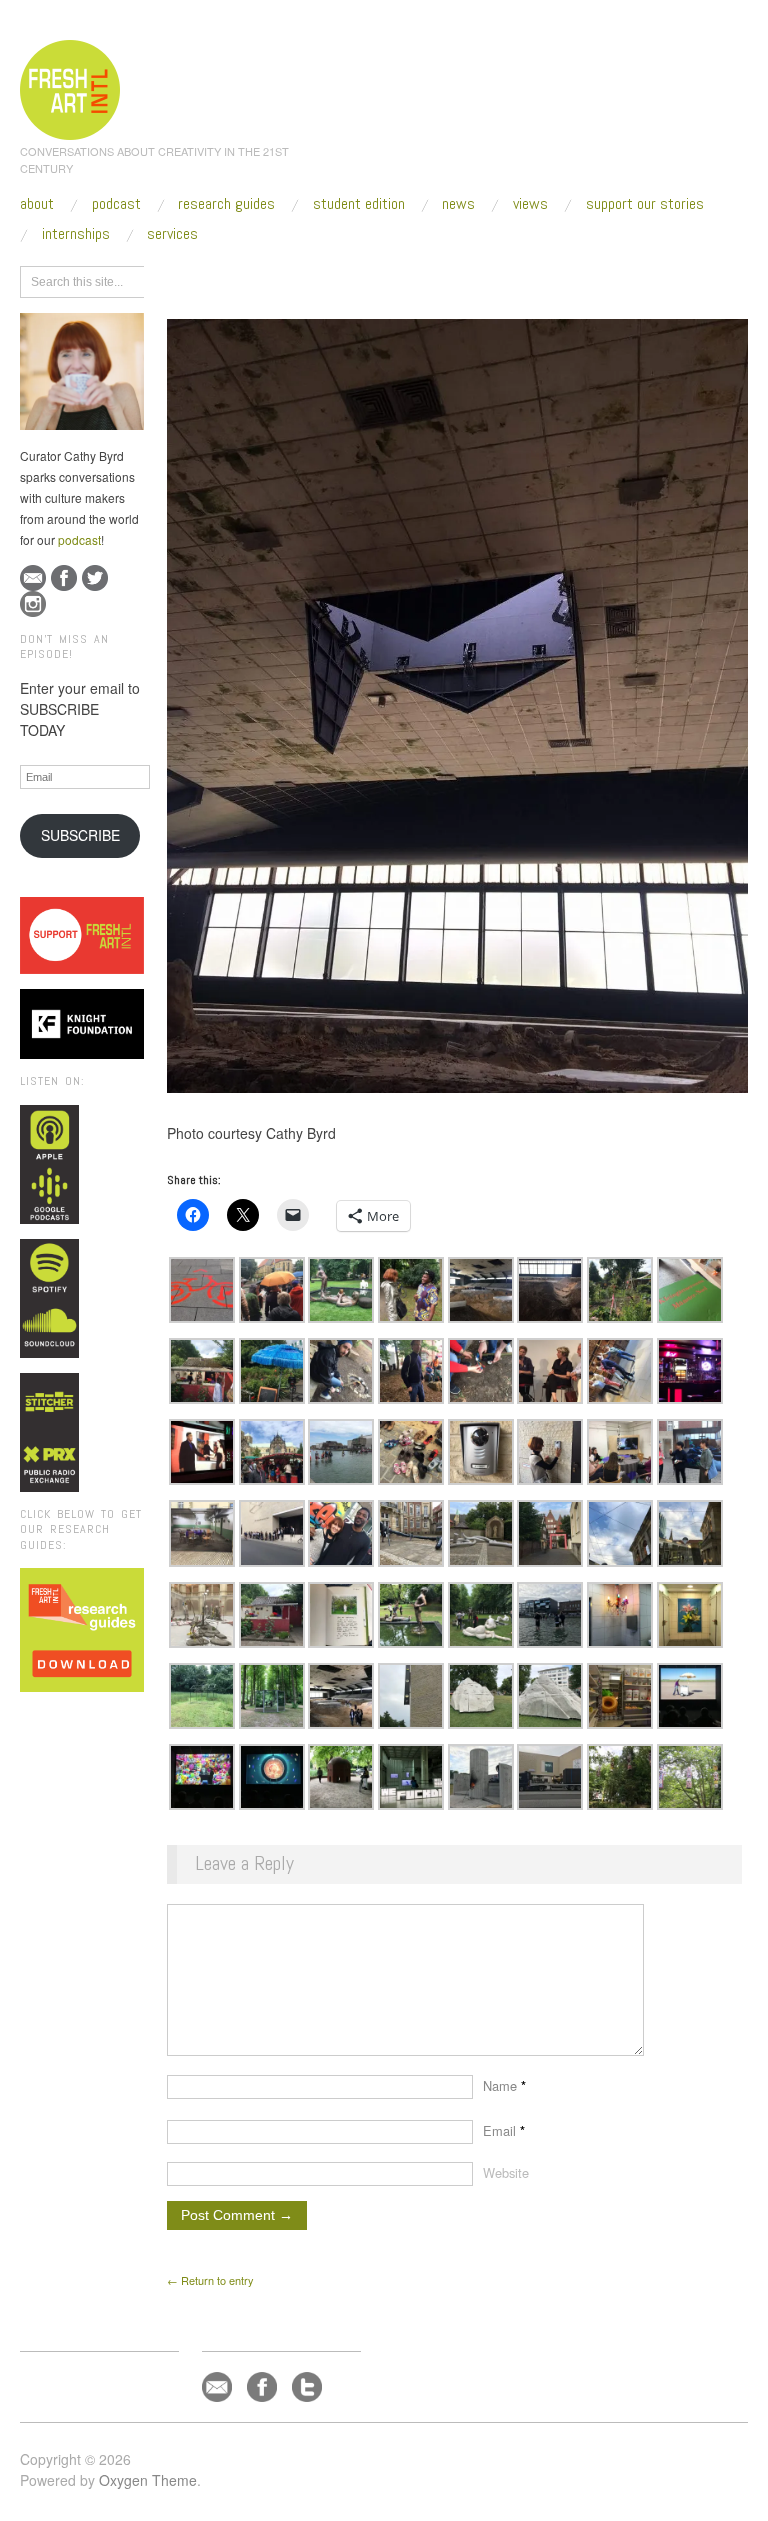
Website (506, 2172)
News (458, 204)
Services (172, 234)
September (351, 279)
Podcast (116, 204)
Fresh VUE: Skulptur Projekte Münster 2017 (538, 279)
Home (244, 279)
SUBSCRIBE (80, 835)
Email (504, 2130)
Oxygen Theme (148, 2480)
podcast (79, 539)
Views (530, 204)
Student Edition (359, 204)
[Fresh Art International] (70, 87)
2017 (292, 279)
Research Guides (226, 204)
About (37, 204)
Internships (76, 234)
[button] (202, 1290)
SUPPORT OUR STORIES (645, 204)
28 (405, 279)
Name (504, 2085)
